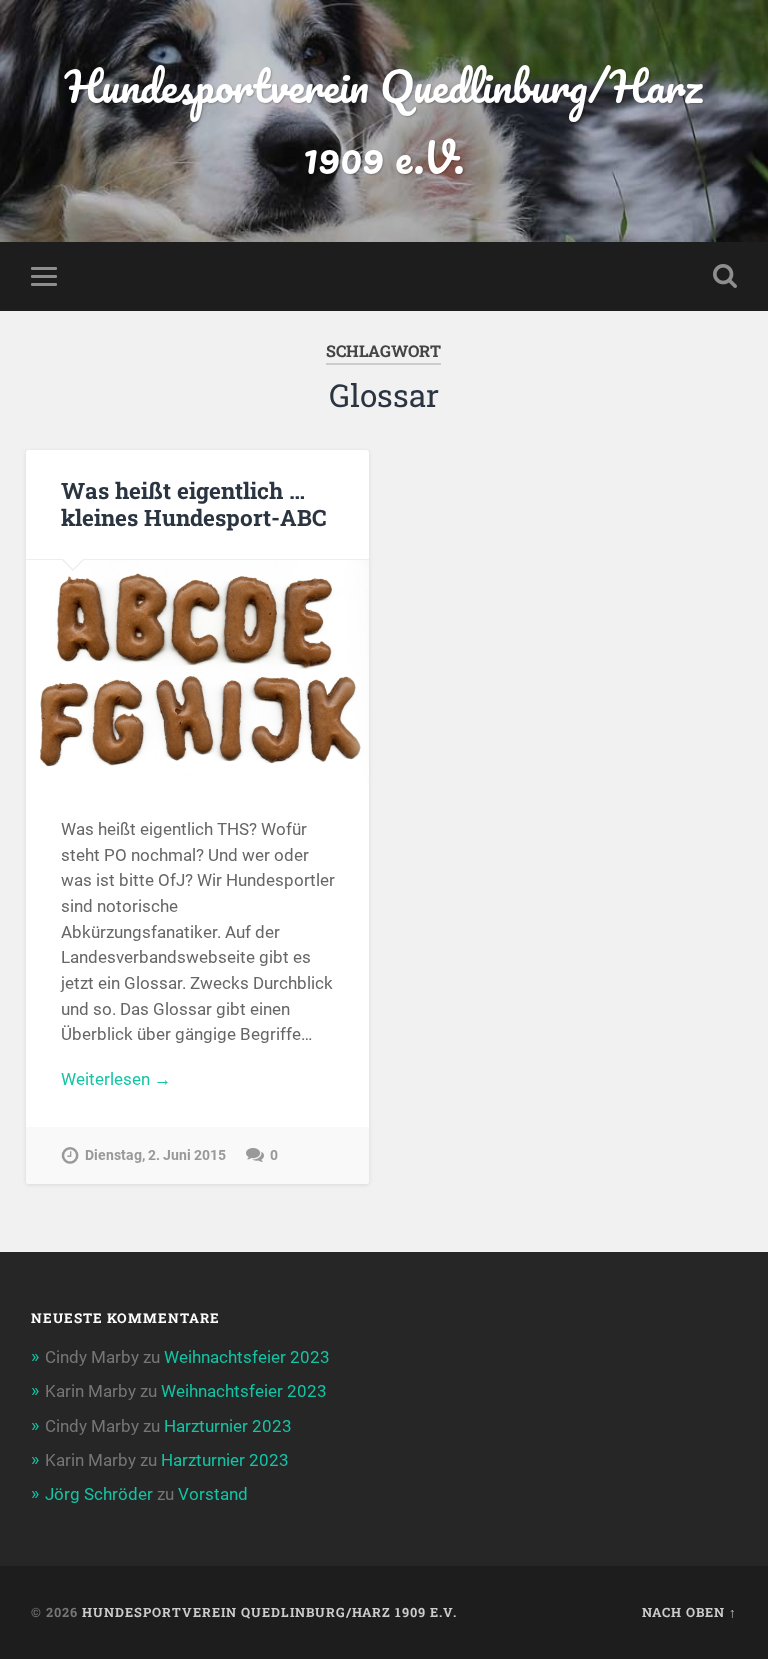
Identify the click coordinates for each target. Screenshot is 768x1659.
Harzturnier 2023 (228, 1426)
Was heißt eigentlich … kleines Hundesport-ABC (194, 503)
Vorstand (213, 1494)
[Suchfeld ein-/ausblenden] (725, 276)
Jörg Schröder (99, 1494)
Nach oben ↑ (689, 1612)
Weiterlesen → (116, 1079)
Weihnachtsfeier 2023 (247, 1357)
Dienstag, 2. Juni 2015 (155, 1155)
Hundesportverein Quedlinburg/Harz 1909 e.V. (383, 121)
